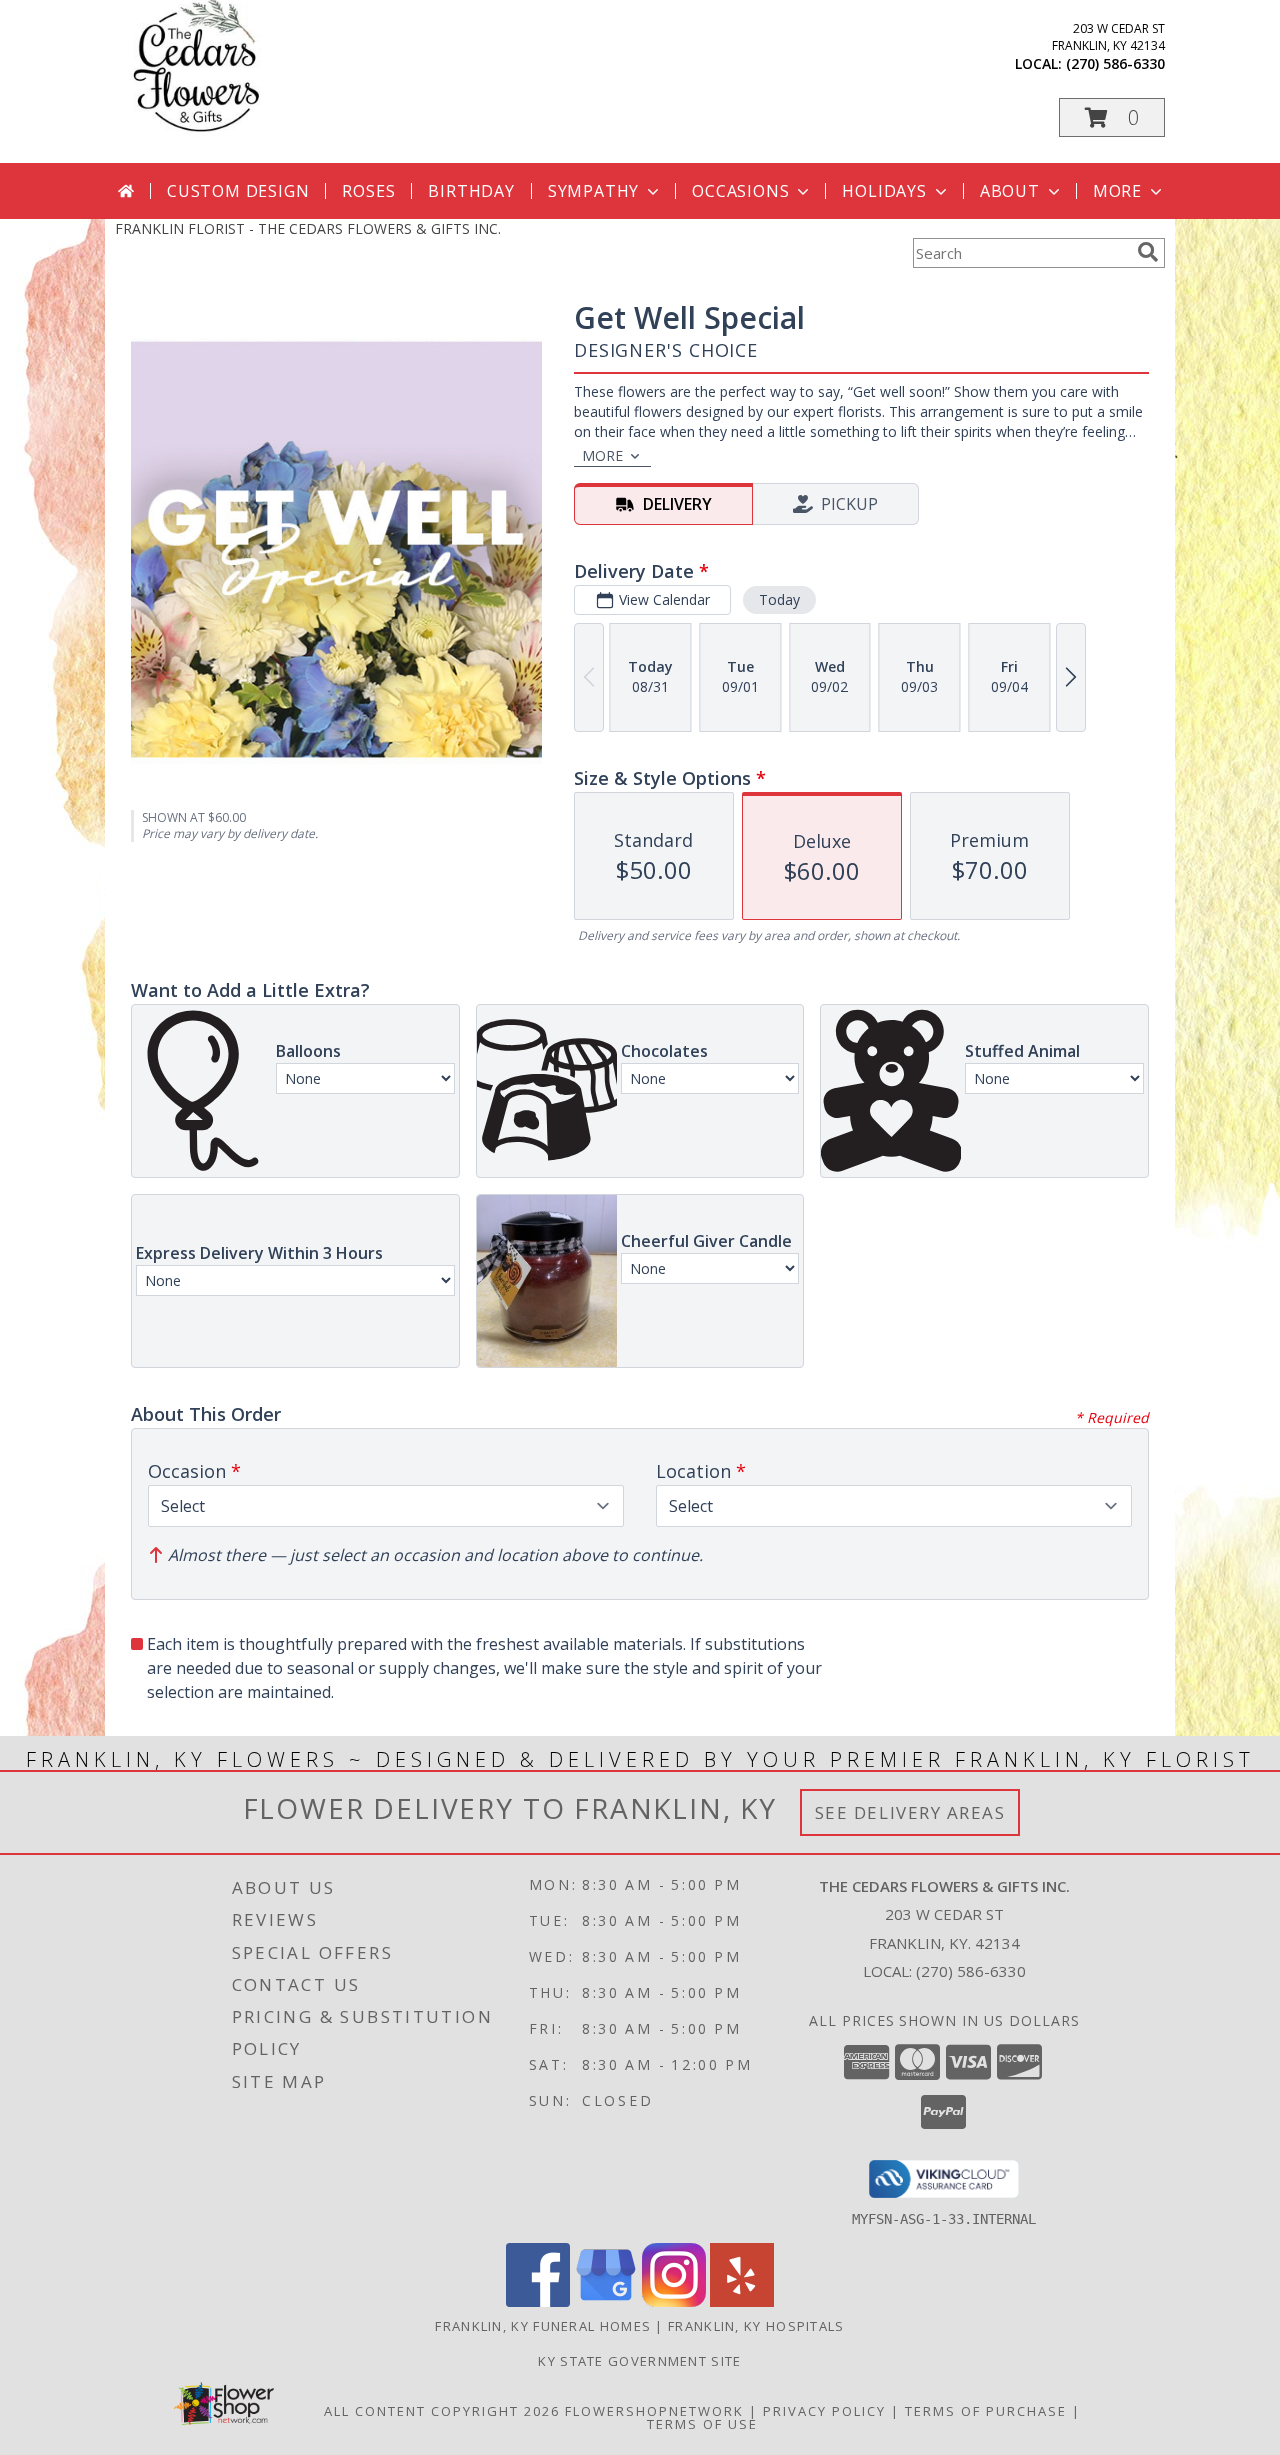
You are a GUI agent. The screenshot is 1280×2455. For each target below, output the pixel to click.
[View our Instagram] (674, 2301)
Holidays (884, 191)
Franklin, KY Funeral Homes (543, 2326)
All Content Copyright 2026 (442, 2411)
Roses (368, 191)
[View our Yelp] (742, 2301)
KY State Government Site (639, 2361)
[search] (1148, 252)
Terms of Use (702, 2424)
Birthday (471, 191)
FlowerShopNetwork (654, 2411)
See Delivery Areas (910, 1812)
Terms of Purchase (986, 2411)
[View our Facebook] (538, 2301)
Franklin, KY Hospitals (756, 2326)
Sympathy (593, 191)
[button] (1112, 117)
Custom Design (238, 191)
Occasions (740, 191)
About (1010, 191)
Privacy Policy (824, 2411)
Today (779, 599)
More (1117, 191)
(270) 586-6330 (1115, 63)
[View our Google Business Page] (606, 2301)
